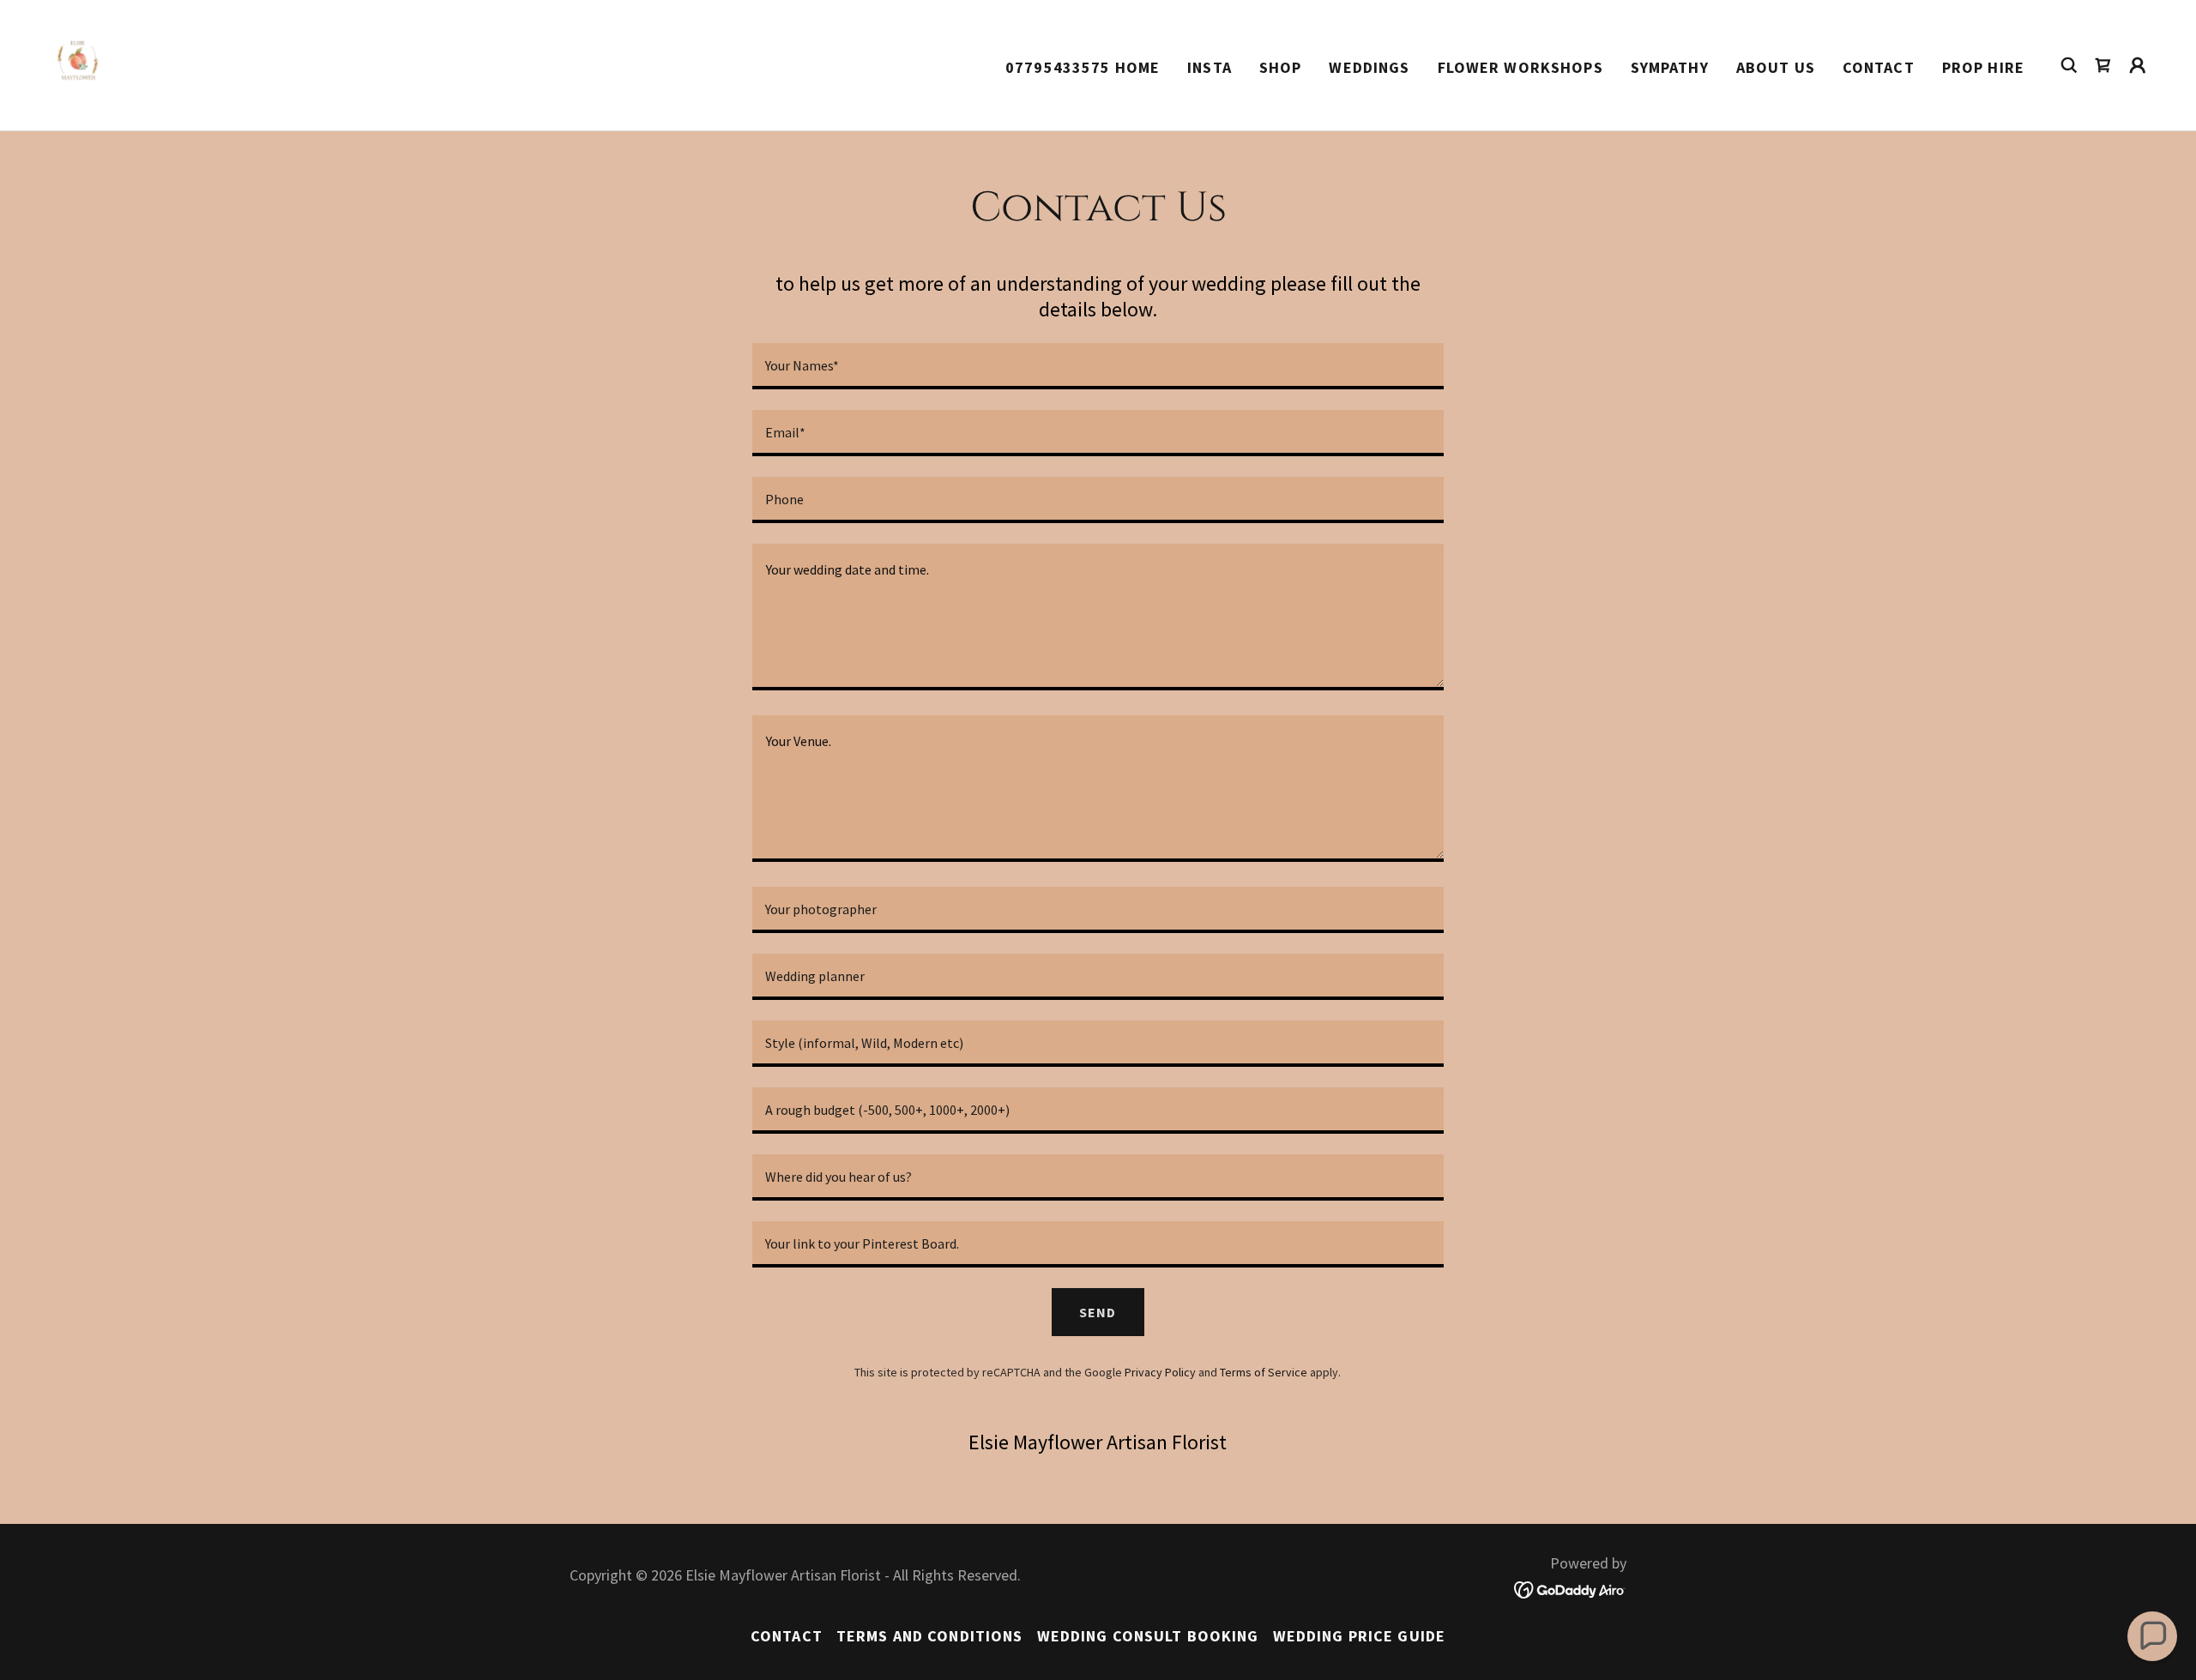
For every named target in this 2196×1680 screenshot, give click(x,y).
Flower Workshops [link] (1520, 67)
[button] (2138, 65)
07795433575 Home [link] (1083, 67)
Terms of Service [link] (1264, 1372)
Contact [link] (1879, 67)
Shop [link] (1281, 67)
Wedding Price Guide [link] (1360, 1636)
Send (1098, 1312)
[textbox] (1098, 366)
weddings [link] (1369, 67)
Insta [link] (1210, 67)
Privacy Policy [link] (1160, 1372)
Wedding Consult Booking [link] (1148, 1636)
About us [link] (1776, 67)
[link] (86, 63)
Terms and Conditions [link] (930, 1636)
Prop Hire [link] (1983, 67)
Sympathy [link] (1670, 67)
